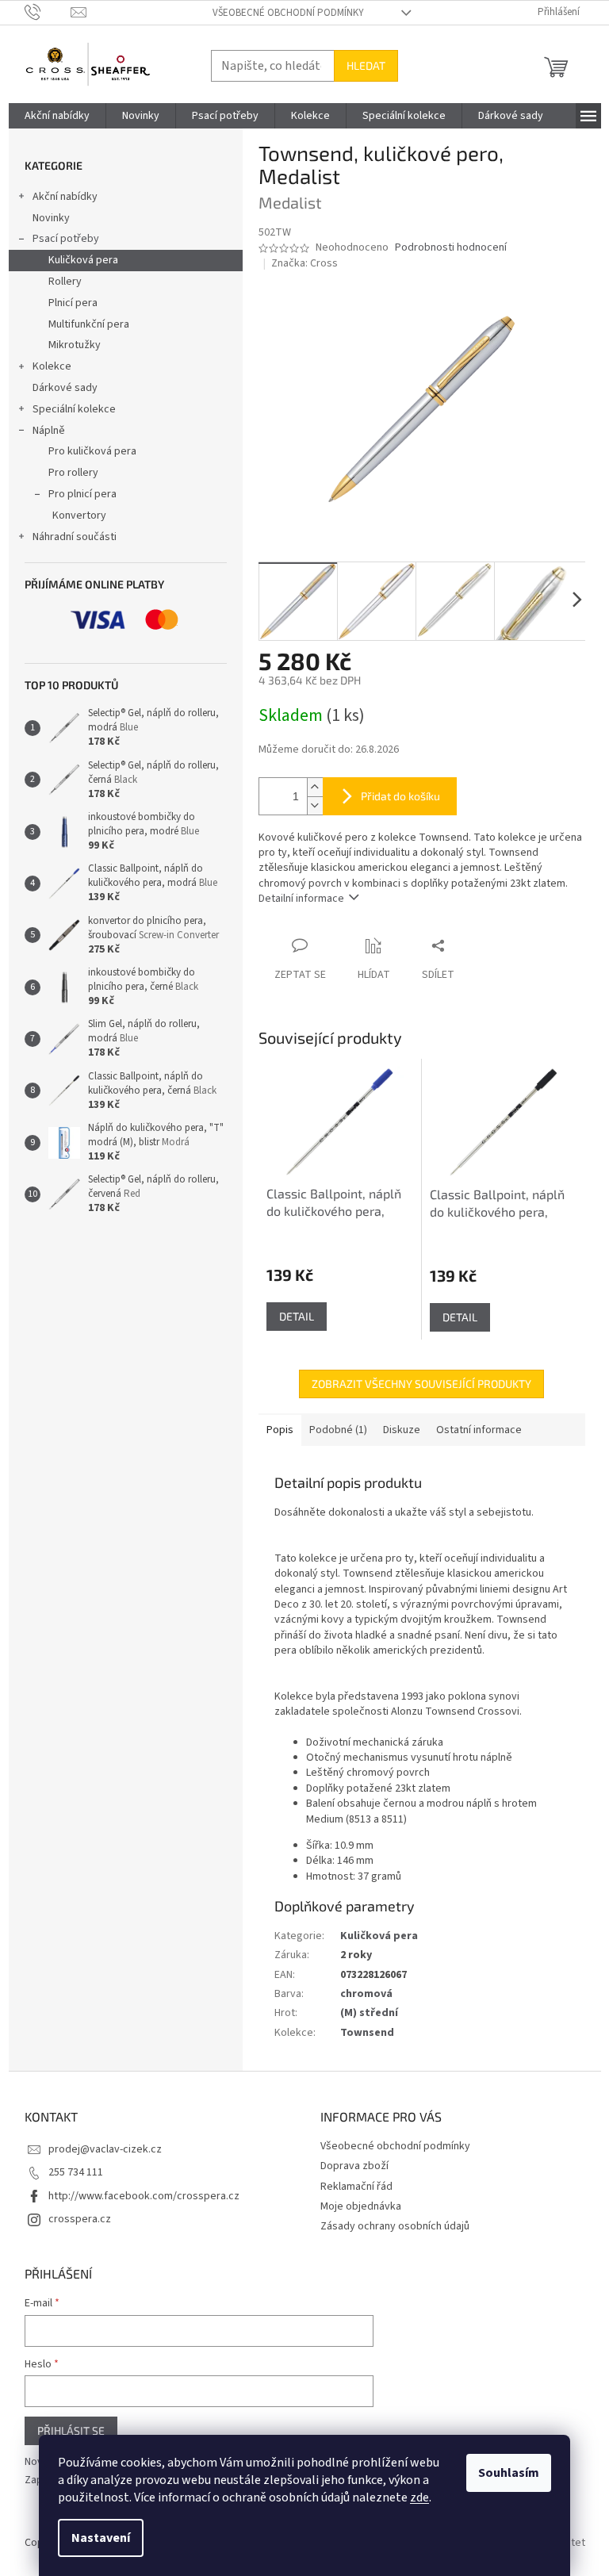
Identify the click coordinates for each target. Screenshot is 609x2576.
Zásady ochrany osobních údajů (395, 2226)
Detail (297, 1316)
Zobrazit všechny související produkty (421, 1384)
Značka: (304, 263)
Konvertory (79, 516)
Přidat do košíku (400, 796)
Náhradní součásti (75, 537)
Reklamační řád (356, 2187)
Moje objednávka (361, 2206)
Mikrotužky (75, 345)
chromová (366, 1994)
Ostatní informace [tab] (479, 1430)
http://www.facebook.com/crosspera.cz (144, 2196)
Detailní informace (301, 899)
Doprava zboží (354, 2166)
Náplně (49, 431)
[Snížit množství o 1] (315, 805)
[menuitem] (57, 116)
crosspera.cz (80, 2219)
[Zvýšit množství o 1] (315, 787)
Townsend (367, 2033)
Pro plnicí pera (82, 494)
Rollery (65, 282)
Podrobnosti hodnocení (451, 248)
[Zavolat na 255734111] (48, 12)
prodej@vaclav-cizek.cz (105, 2149)
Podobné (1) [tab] (338, 1430)
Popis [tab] (280, 1430)
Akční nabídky (65, 197)
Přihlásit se (71, 2430)
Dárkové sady (65, 388)
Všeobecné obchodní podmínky (288, 13)
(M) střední (369, 2013)
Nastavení (101, 2538)
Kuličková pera (83, 260)
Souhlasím (509, 2473)
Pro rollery (73, 473)
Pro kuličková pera (92, 451)
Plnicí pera (73, 303)
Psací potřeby (66, 239)
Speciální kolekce (74, 409)
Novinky (51, 218)
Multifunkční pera (89, 324)
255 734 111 (76, 2172)
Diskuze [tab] (402, 1430)
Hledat (366, 65)
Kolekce (52, 366)
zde (419, 2497)
